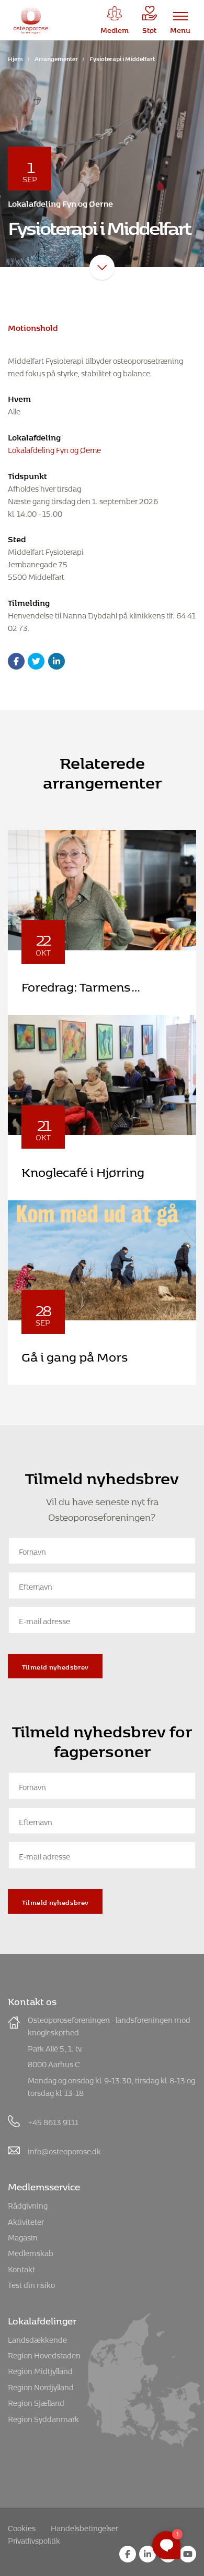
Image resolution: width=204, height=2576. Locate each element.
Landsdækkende (37, 2338)
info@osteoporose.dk (64, 2150)
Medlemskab (31, 2252)
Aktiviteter (26, 2220)
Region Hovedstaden (44, 2354)
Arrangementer (56, 58)
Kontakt (21, 2268)
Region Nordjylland (41, 2386)
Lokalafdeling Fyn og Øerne (54, 449)
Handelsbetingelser (84, 2527)
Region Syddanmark (43, 2418)
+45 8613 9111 (53, 2121)
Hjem (15, 58)
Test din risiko (31, 2283)
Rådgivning (28, 2204)
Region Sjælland (36, 2401)
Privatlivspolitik (34, 2539)
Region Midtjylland (40, 2370)
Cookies (22, 2527)
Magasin (23, 2236)
